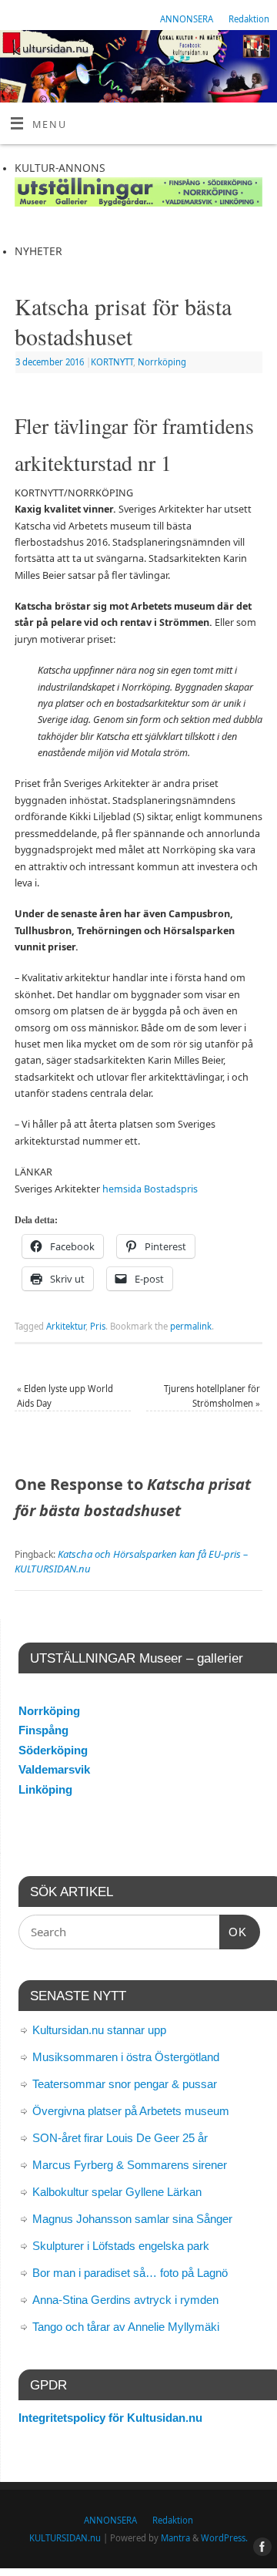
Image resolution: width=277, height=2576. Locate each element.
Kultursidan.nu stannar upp (99, 2030)
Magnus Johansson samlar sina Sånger (132, 2219)
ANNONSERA (187, 19)
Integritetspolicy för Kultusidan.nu (110, 2418)
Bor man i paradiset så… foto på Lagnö (130, 2273)
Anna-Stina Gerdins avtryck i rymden (125, 2300)
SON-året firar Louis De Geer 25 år (120, 2138)
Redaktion (249, 19)
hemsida (122, 1189)
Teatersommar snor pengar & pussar (125, 2084)
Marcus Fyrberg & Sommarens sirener (130, 2165)
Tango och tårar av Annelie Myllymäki (126, 2327)
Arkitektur (66, 1326)
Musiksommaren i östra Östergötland (126, 2057)
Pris (98, 1326)
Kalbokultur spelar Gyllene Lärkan (117, 2192)
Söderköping (53, 1750)
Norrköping (162, 362)
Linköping (45, 1789)
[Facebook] (258, 53)
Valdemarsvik (54, 1769)
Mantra (175, 2538)
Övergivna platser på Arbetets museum (131, 2111)
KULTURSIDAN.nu (65, 2538)
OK (233, 1932)
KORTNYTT (112, 362)
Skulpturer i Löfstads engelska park (121, 2246)
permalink (191, 1326)
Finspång (43, 1730)
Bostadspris (171, 1189)
